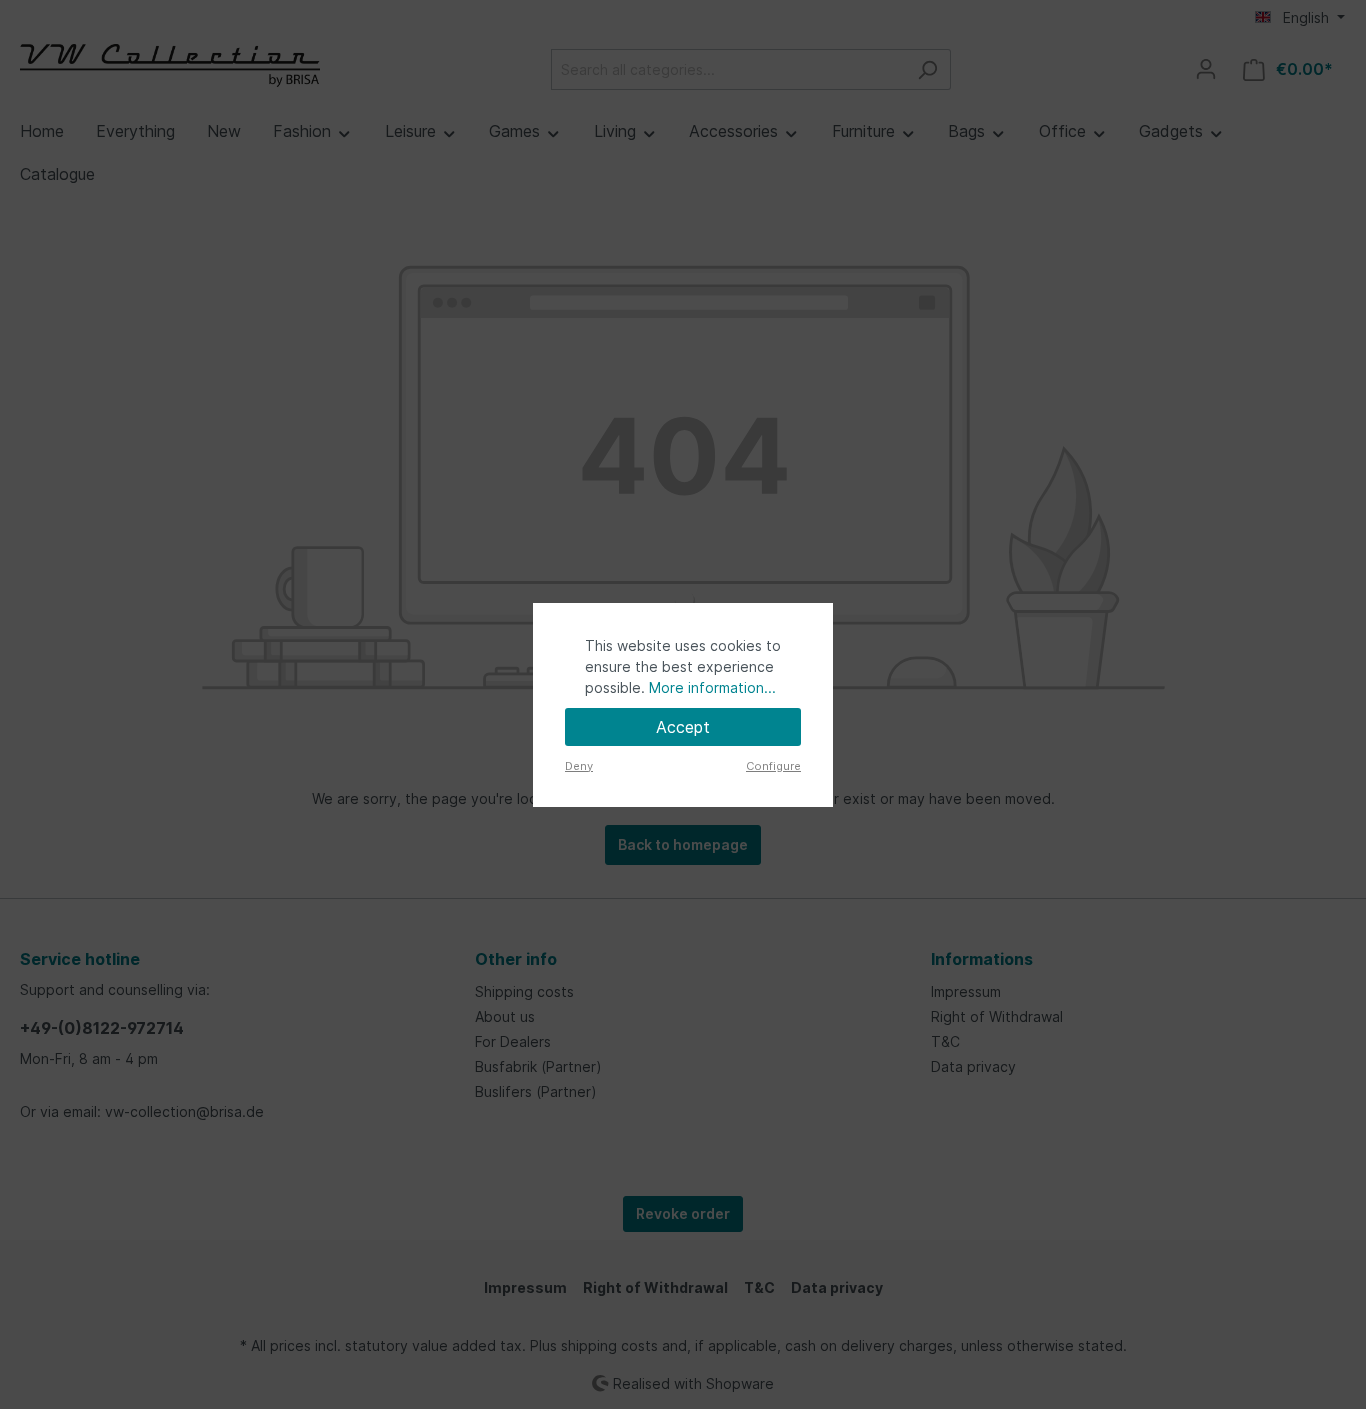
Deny (579, 766)
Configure (773, 766)
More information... (712, 687)
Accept (683, 727)
